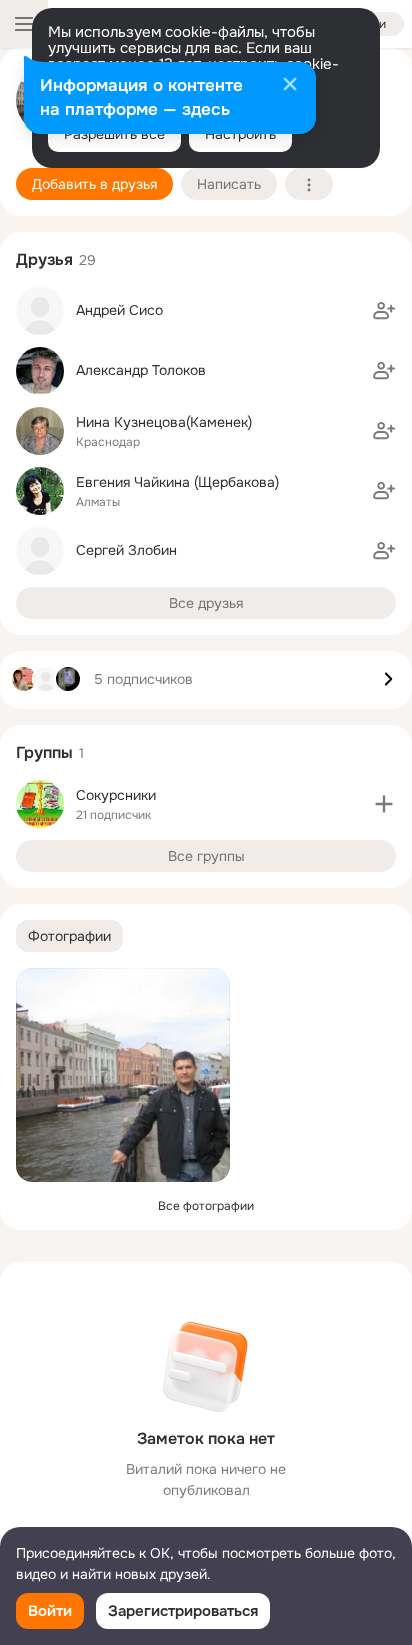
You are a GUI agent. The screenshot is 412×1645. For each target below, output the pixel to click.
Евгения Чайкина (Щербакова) (177, 482)
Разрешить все (114, 134)
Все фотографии (206, 1206)
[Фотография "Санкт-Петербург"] (123, 1075)
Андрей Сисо (119, 310)
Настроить (240, 134)
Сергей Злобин (126, 550)
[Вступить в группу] (384, 804)
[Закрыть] (290, 86)
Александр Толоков (141, 370)
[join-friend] (384, 311)
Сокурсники (116, 795)
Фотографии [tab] (69, 936)
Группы (44, 752)
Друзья (44, 259)
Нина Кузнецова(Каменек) (164, 422)
